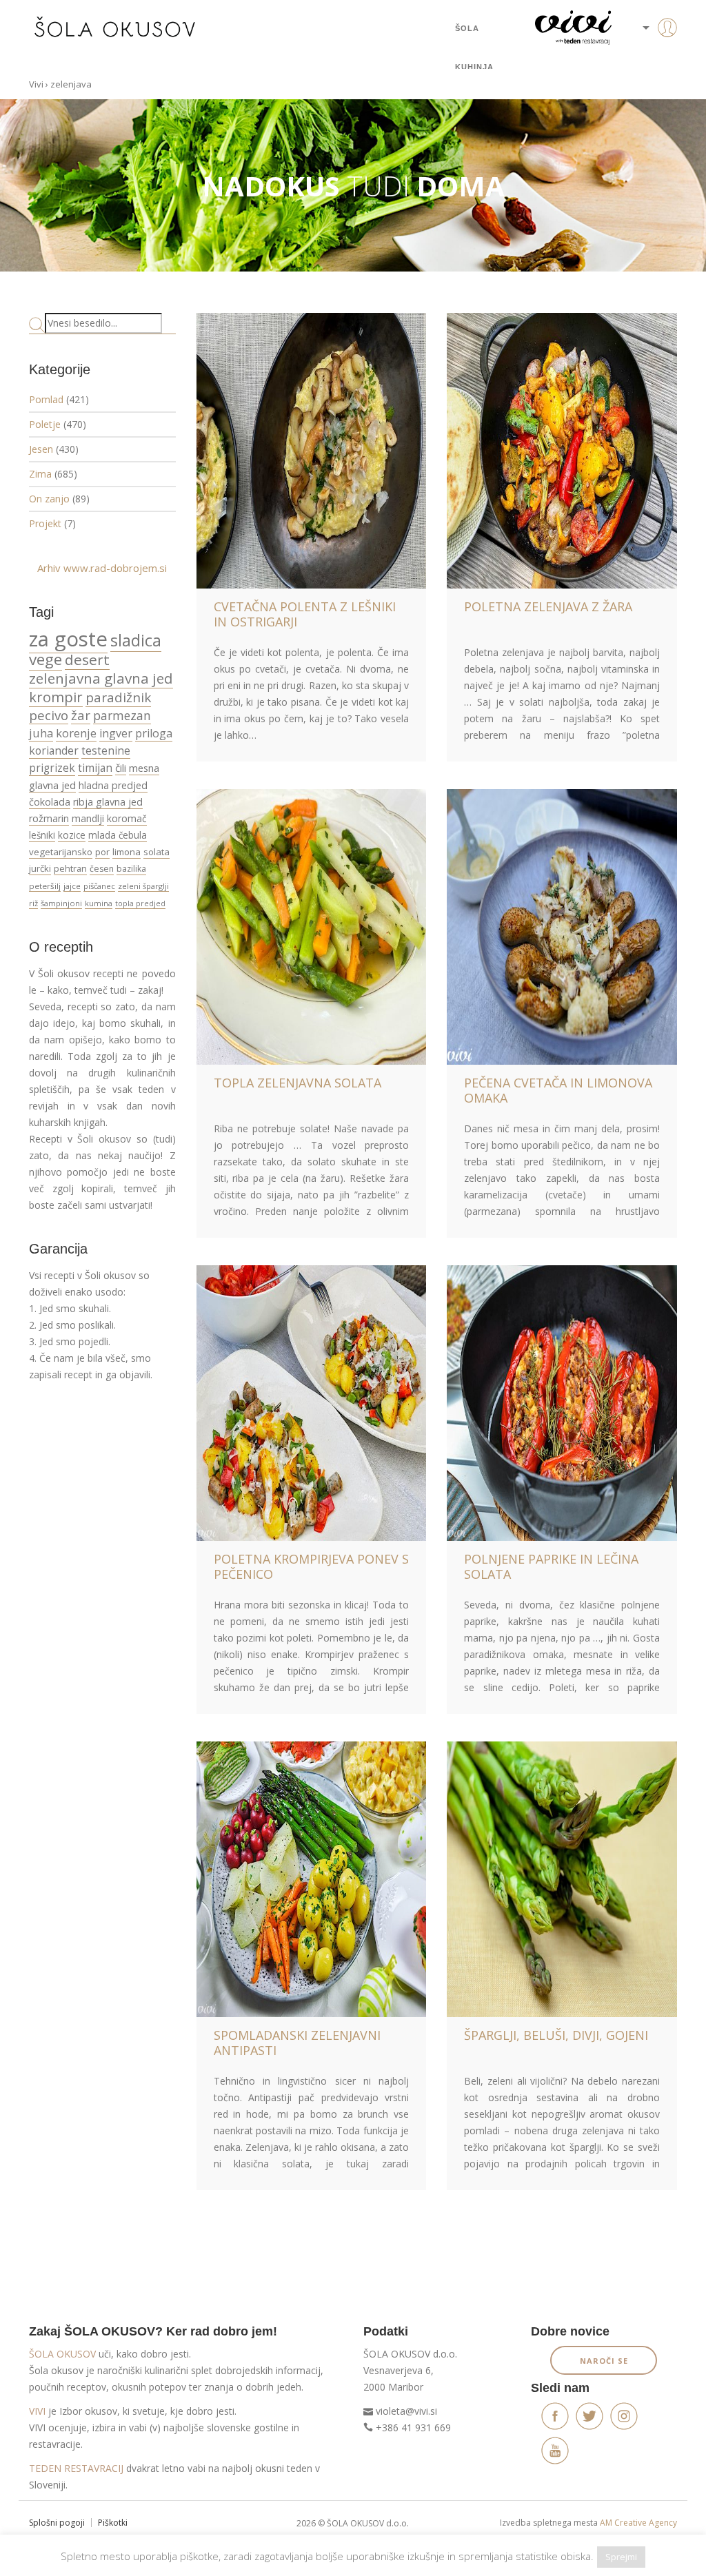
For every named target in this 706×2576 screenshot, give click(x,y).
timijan (95, 768)
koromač (127, 818)
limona (127, 852)
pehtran (70, 868)
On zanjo (49, 499)
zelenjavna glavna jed (101, 678)
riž (33, 903)
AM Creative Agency (638, 2523)
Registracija (646, 76)
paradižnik (118, 697)
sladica (136, 640)
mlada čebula (118, 835)
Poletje (45, 424)
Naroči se (604, 2361)
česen (102, 869)
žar (81, 715)
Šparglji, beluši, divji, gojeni (556, 2035)
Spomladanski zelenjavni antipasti (297, 2043)
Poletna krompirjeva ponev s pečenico (311, 1566)
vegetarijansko (61, 852)
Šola (467, 28)
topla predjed (140, 903)
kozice (72, 835)
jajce (72, 886)
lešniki (42, 835)
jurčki (40, 868)
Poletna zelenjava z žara (548, 606)
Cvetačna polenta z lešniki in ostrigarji (305, 614)
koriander (54, 750)
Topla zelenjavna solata (297, 1083)
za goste (68, 639)
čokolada (50, 802)
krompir (56, 697)
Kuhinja (474, 67)
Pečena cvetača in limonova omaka (558, 1090)
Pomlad (46, 399)
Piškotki (113, 2523)
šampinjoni (61, 903)
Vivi (36, 84)
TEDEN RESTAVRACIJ (76, 2468)
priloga (154, 733)
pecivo (49, 715)
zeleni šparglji (143, 886)
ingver (116, 733)
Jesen (41, 449)
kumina (99, 903)
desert (87, 660)
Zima (40, 474)
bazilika (131, 869)
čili (121, 768)
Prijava (646, 55)
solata (157, 852)
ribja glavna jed (108, 802)
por (102, 852)
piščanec (99, 886)
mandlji (88, 818)
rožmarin (49, 818)
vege (46, 659)
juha (41, 733)
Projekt (45, 523)
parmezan (122, 715)
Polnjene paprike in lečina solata (551, 1566)
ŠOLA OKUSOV (62, 2354)
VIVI (37, 2411)
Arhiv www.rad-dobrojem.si (102, 568)
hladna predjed (113, 785)
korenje (76, 733)
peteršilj (45, 886)
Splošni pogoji (57, 2523)
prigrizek (52, 768)
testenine (106, 750)
